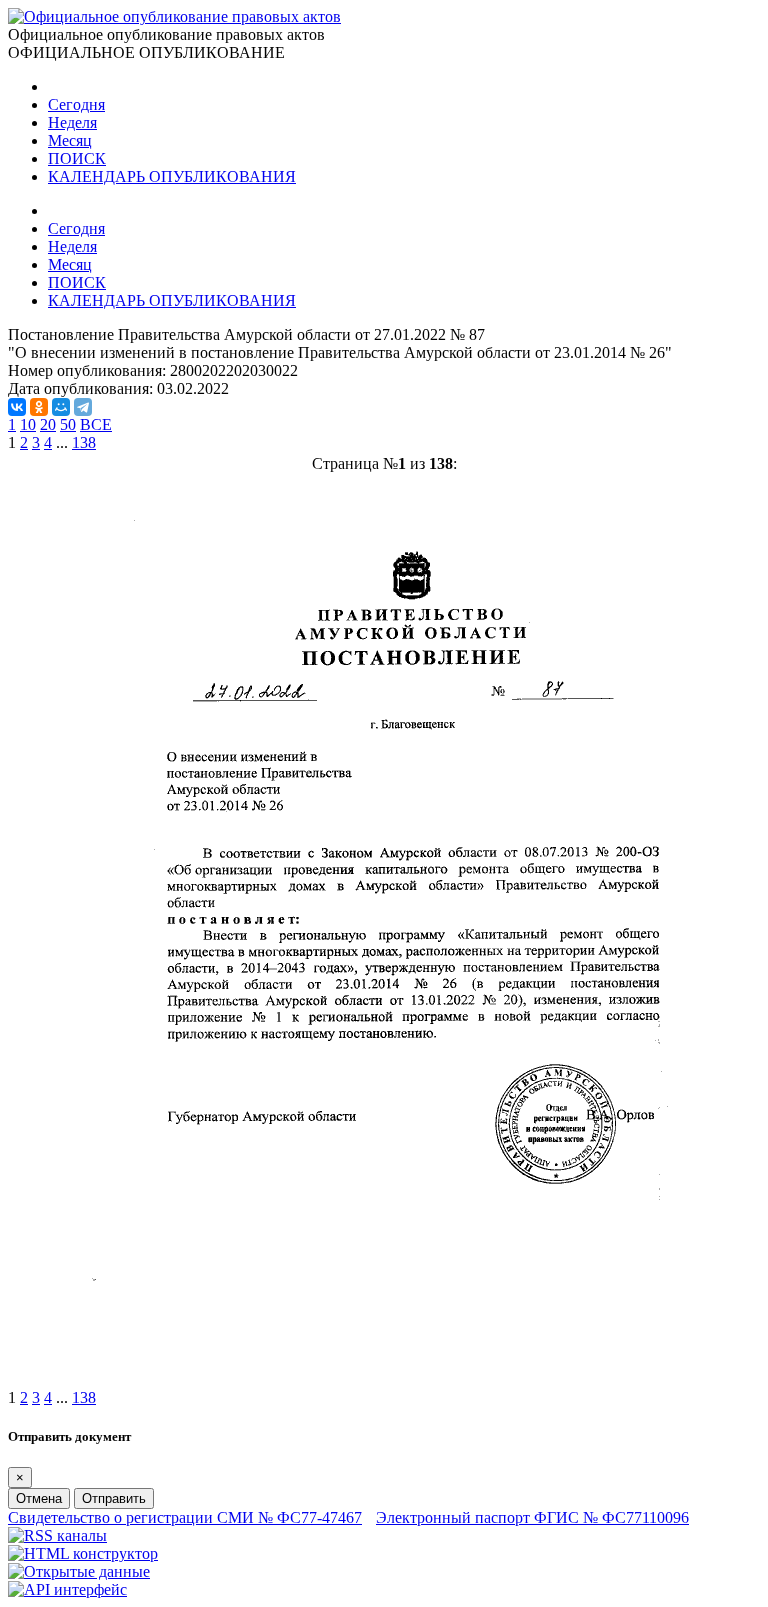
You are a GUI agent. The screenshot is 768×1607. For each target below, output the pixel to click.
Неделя (72, 122)
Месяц (70, 140)
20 (48, 424)
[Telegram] (83, 407)
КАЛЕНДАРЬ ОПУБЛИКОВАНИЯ (172, 176)
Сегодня (76, 104)
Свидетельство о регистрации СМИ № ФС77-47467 (185, 1517)
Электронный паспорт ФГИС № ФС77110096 (532, 1517)
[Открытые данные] (79, 1571)
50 (68, 424)
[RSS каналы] (57, 1535)
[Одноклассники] (39, 407)
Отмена (39, 1498)
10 (28, 424)
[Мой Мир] (61, 407)
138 (84, 442)
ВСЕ (96, 424)
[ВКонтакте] (17, 407)
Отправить (114, 1498)
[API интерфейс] (67, 1589)
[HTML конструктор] (83, 1553)
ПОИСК (77, 158)
